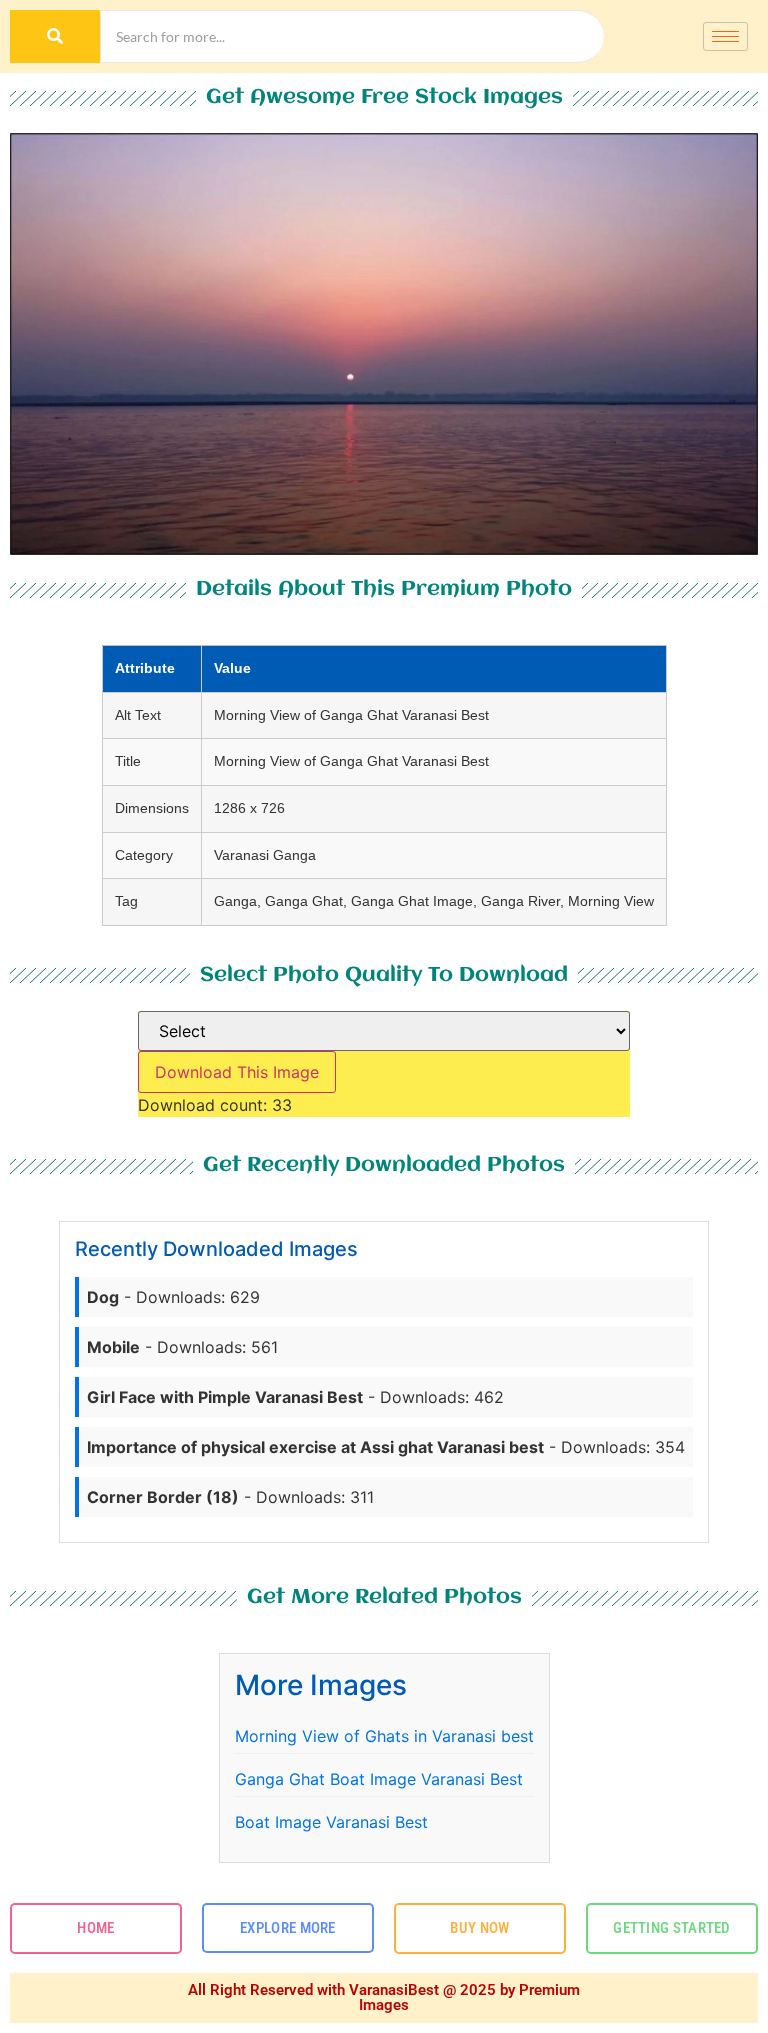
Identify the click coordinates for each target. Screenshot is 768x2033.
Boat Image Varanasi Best (331, 1822)
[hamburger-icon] (725, 36)
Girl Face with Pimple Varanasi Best (225, 1397)
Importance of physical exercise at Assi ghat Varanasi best (315, 1447)
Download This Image (237, 1072)
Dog (103, 1297)
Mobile (113, 1347)
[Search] (55, 36)
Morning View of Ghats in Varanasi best (384, 1736)
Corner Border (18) (163, 1497)
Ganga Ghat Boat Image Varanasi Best (379, 1779)
